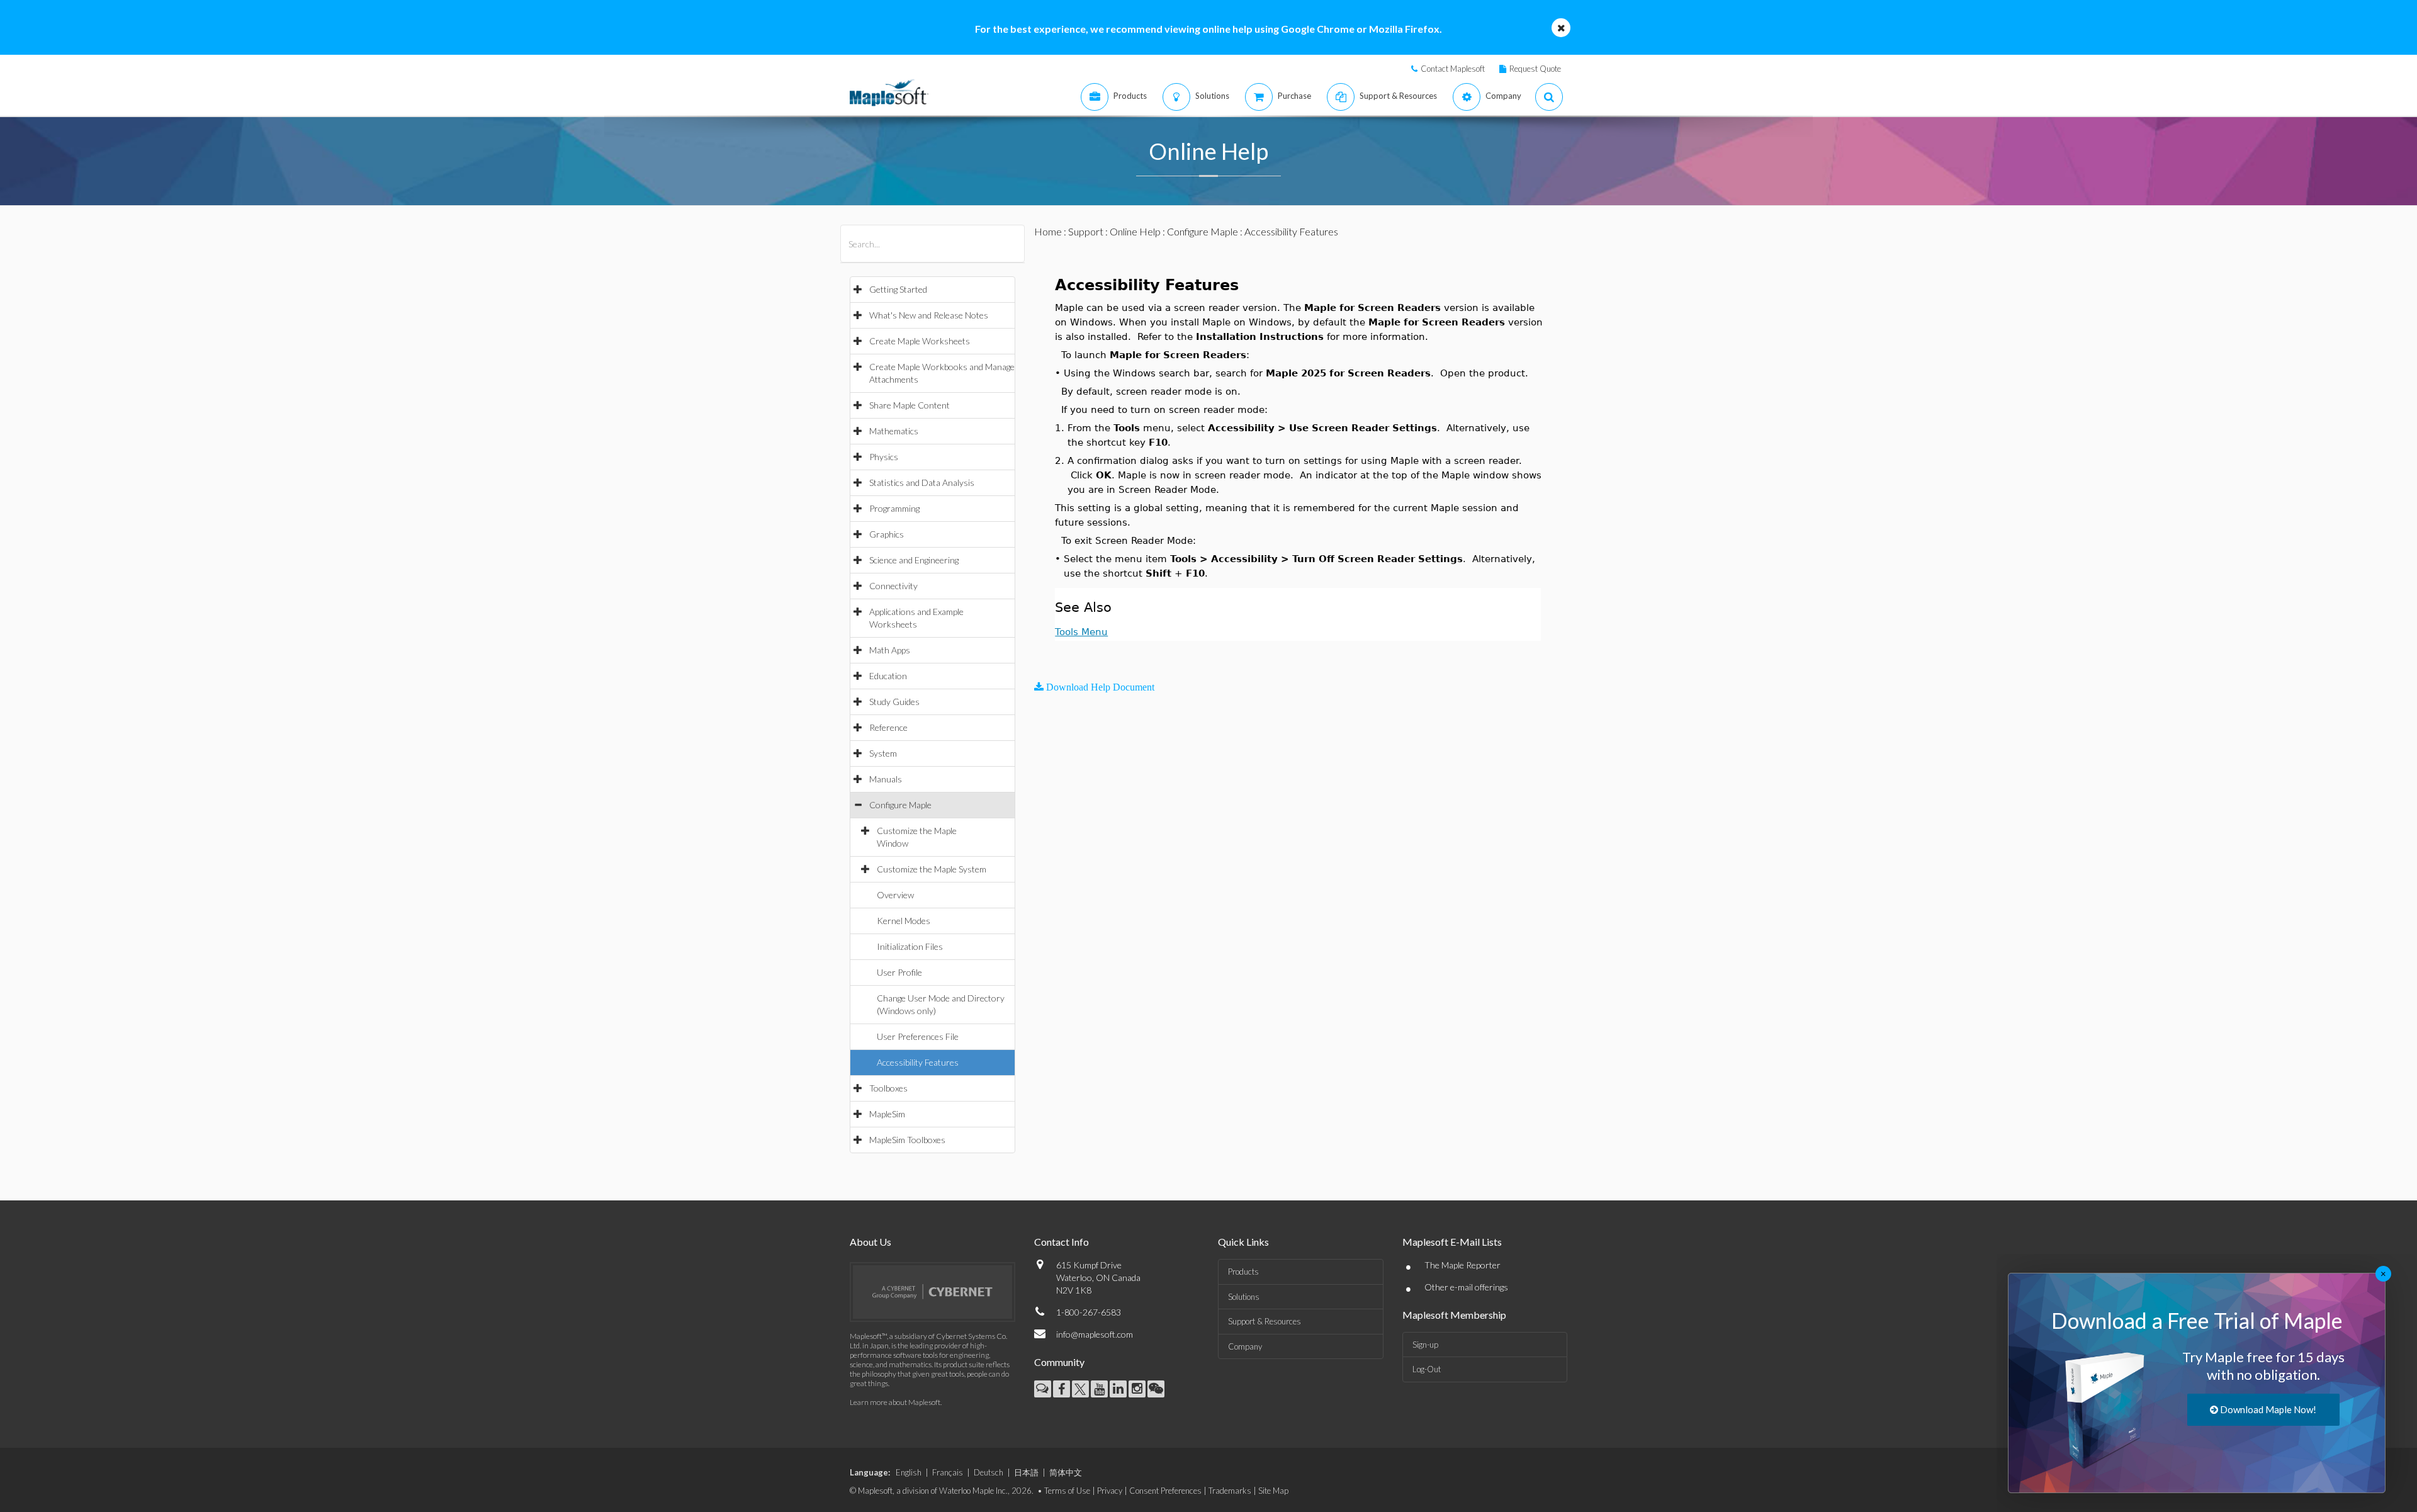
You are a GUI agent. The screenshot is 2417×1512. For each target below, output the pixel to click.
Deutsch (989, 1472)
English (909, 1472)
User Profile (899, 972)
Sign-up (1425, 1345)
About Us (870, 1242)
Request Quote (1535, 69)
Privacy (1110, 1491)
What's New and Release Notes (929, 315)
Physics (884, 457)
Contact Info (1062, 1242)
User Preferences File (918, 1036)
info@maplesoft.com (1095, 1334)
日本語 (1026, 1472)
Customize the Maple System (932, 869)
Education (888, 676)
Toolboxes (888, 1088)
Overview (895, 895)
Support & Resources (1265, 1321)
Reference (888, 727)
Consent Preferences (1165, 1491)
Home (1048, 231)
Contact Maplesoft (1453, 69)
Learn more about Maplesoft (895, 1402)
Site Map (1273, 1491)
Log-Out (1427, 1369)
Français (948, 1472)
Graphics (887, 534)
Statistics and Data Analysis (922, 482)
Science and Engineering (914, 560)
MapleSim (887, 1114)
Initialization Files (910, 946)
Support (1086, 231)
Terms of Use (1067, 1491)
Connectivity (893, 586)
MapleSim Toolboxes (907, 1140)
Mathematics (894, 431)
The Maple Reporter (1462, 1265)
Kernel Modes (904, 921)
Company (1245, 1346)
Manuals (886, 779)
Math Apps (890, 650)
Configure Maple (900, 805)
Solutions (1244, 1297)
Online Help (1135, 231)
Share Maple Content (910, 405)
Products (1243, 1272)
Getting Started (898, 289)
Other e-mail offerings (1466, 1287)
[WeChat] (1156, 1389)
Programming (894, 508)
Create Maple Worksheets (920, 341)
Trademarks (1230, 1491)
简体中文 (1066, 1472)
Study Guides (894, 702)
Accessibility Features (918, 1062)
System (883, 753)
